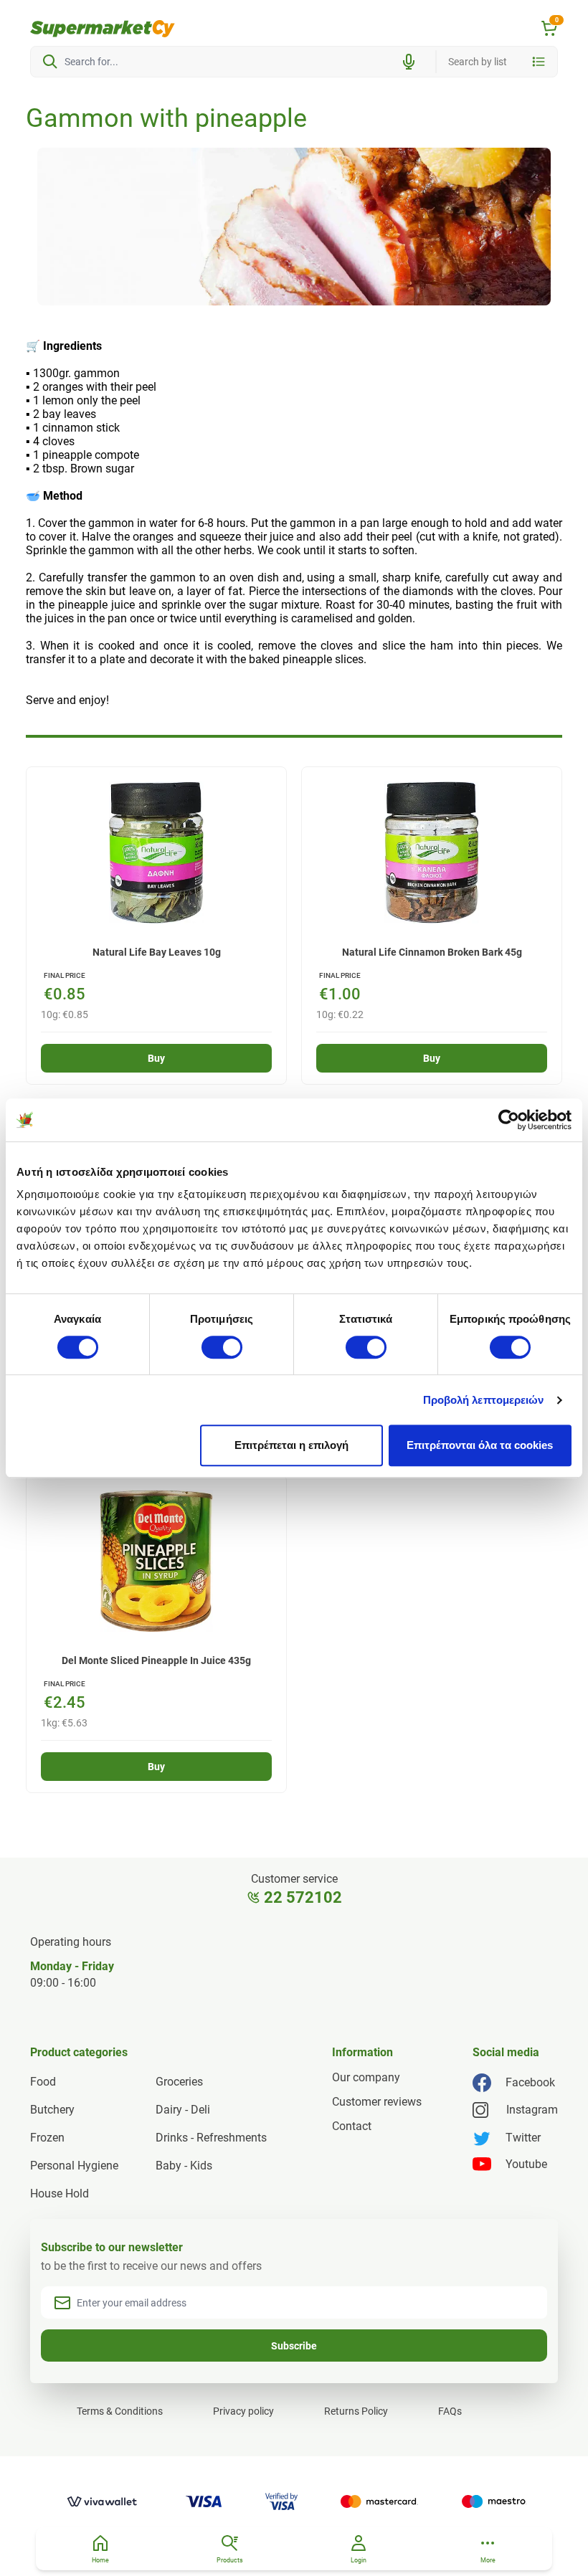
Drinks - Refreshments (211, 2138)
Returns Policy (356, 2411)
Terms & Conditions (120, 2411)
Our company (366, 2077)
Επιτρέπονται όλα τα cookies (480, 1445)
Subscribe (294, 2346)
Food (43, 2082)
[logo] (103, 29)
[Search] (50, 62)
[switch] (222, 1347)
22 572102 (303, 1897)
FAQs (450, 2411)
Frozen (47, 2138)
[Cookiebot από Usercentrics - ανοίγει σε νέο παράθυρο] (509, 1120)
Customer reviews (377, 2102)
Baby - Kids (184, 2166)
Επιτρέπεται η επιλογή (291, 1445)
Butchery (52, 2110)
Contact (352, 2126)
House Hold (60, 2194)
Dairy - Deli (183, 2110)
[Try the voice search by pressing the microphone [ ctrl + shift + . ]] (409, 62)
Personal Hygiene (74, 2166)
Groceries (179, 2082)
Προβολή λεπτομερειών (484, 1400)
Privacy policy (243, 2411)
